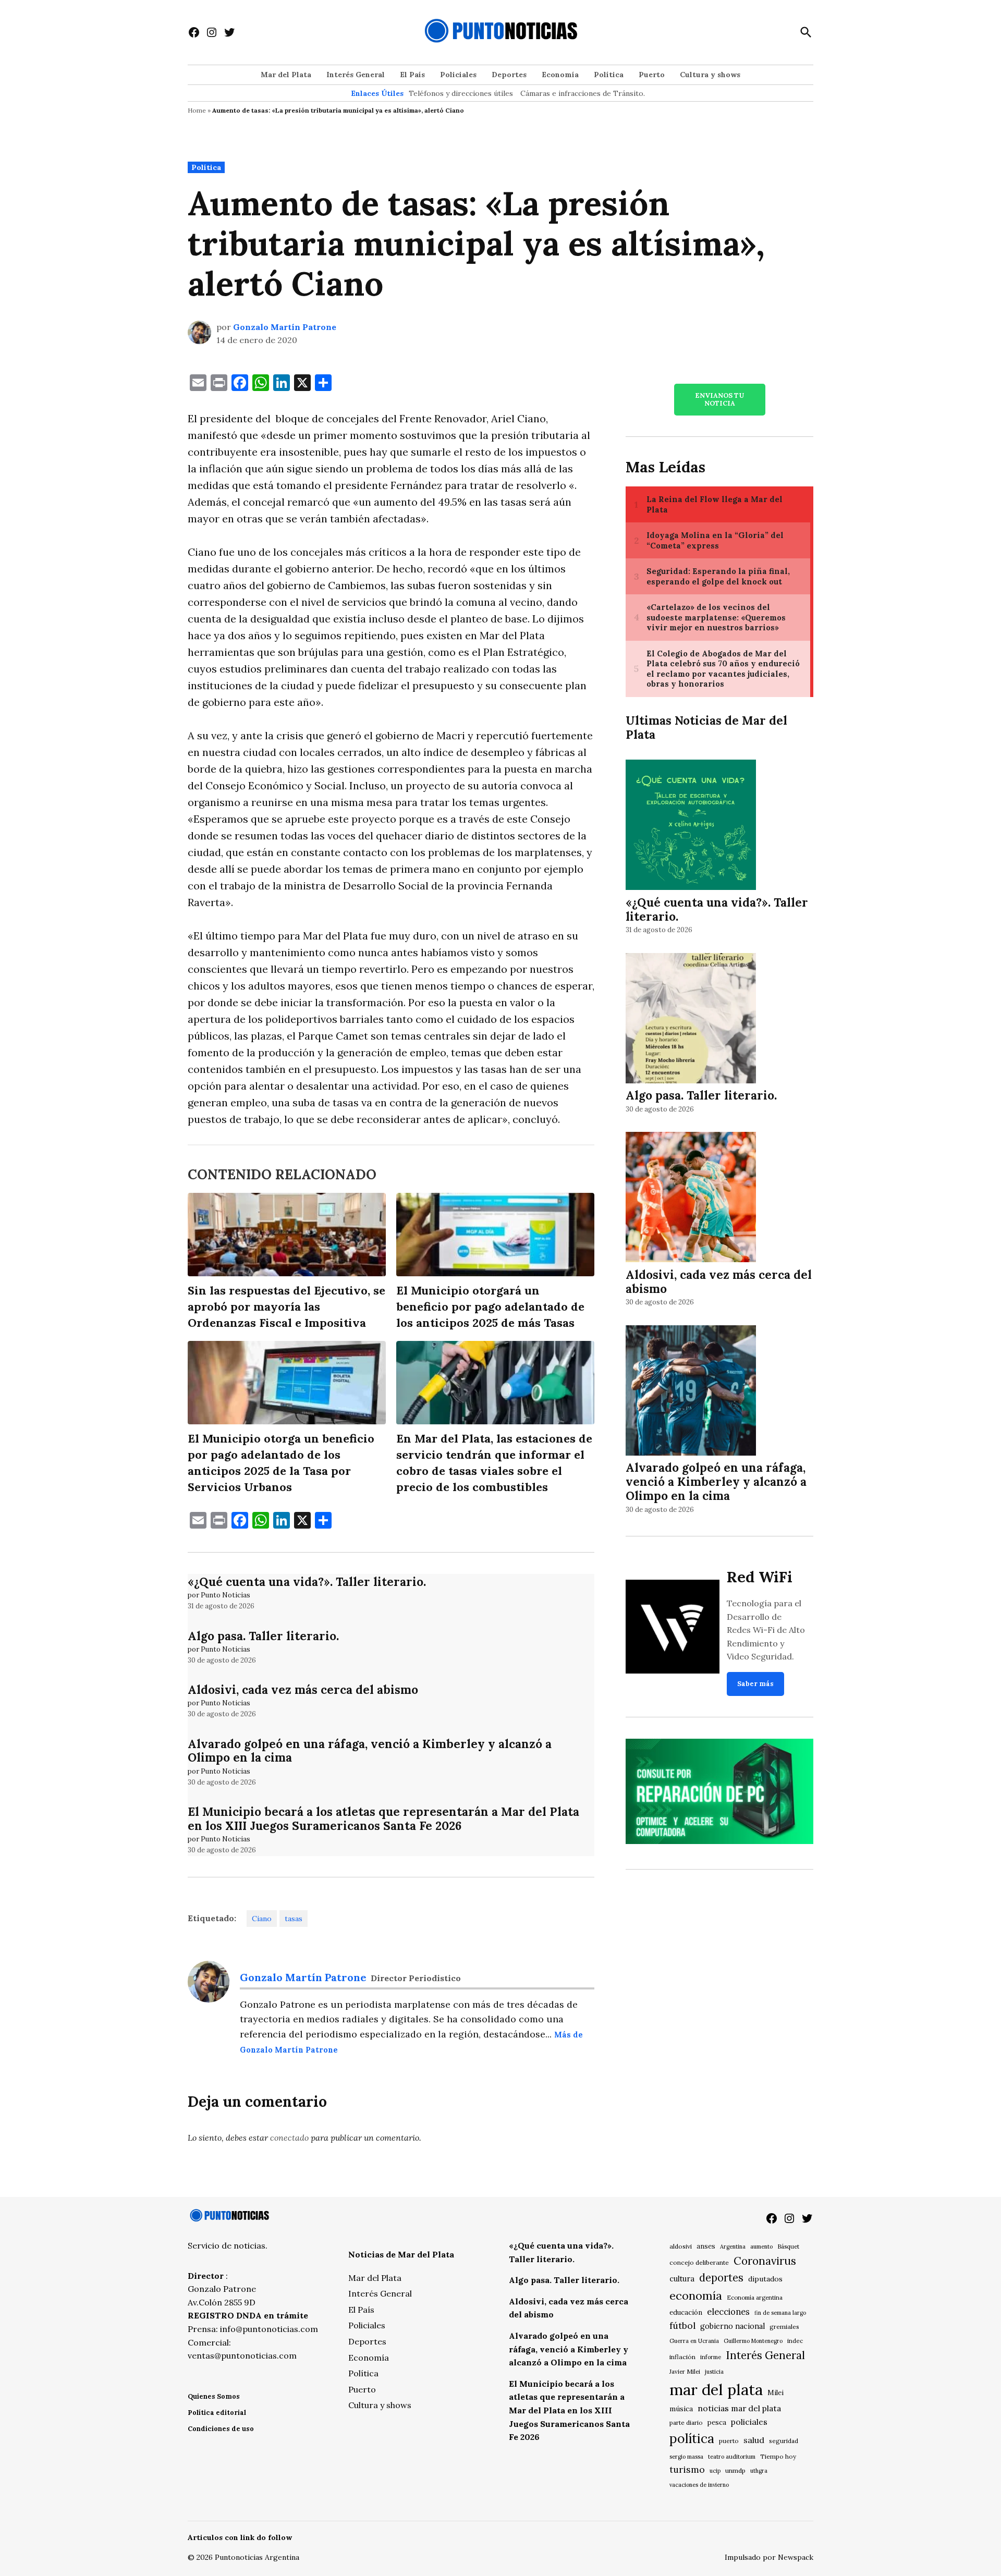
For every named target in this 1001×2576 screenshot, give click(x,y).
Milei (776, 2393)
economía (696, 2296)
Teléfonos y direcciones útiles (461, 93)
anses (706, 2246)
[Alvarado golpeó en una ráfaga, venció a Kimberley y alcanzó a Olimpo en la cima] (691, 1392)
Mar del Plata (286, 75)
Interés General (356, 75)
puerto (729, 2441)
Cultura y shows (710, 75)
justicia (714, 2372)
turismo (687, 2469)
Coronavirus (765, 2261)
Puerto (652, 75)
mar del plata (716, 2389)
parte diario (686, 2422)
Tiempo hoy (778, 2456)
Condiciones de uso (221, 2429)
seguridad (784, 2441)
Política (609, 75)
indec (795, 2341)
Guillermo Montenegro (753, 2341)
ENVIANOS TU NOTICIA (719, 399)
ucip (715, 2471)
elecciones (728, 2311)
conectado (289, 2138)
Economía (560, 75)
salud (754, 2440)
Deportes (509, 75)
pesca (717, 2422)
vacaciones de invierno (699, 2485)
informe (711, 2357)
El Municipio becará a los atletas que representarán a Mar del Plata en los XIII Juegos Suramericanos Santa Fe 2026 (383, 1818)
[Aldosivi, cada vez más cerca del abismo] (691, 1199)
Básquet (788, 2246)
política (692, 2438)
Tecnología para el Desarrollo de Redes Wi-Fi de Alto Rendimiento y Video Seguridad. (766, 1630)
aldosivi (681, 2246)
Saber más (755, 1684)
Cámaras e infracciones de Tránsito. (583, 93)
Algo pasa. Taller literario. (263, 1636)
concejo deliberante (699, 2262)
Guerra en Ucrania (694, 2341)
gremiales (784, 2327)
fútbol (682, 2325)
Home (197, 110)
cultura (682, 2279)
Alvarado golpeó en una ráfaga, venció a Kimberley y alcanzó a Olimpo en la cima (370, 1751)
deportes (721, 2278)
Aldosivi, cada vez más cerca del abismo (303, 1689)
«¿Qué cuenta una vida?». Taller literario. (307, 1582)
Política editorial (217, 2413)
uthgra (759, 2471)
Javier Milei (685, 2372)
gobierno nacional (733, 2326)
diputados (765, 2279)
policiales (749, 2422)
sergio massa (686, 2457)
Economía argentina (755, 2298)
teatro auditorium (732, 2457)
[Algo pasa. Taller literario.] (691, 1020)
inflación (682, 2357)
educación (686, 2312)
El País (412, 75)
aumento (761, 2247)
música (681, 2409)
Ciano (262, 1919)
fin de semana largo (780, 2313)
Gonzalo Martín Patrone (285, 327)
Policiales (458, 75)
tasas (294, 1919)
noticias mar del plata (739, 2408)
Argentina (733, 2247)
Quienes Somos (214, 2396)
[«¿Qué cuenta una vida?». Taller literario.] (691, 827)
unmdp (735, 2470)
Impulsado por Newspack (769, 2557)
